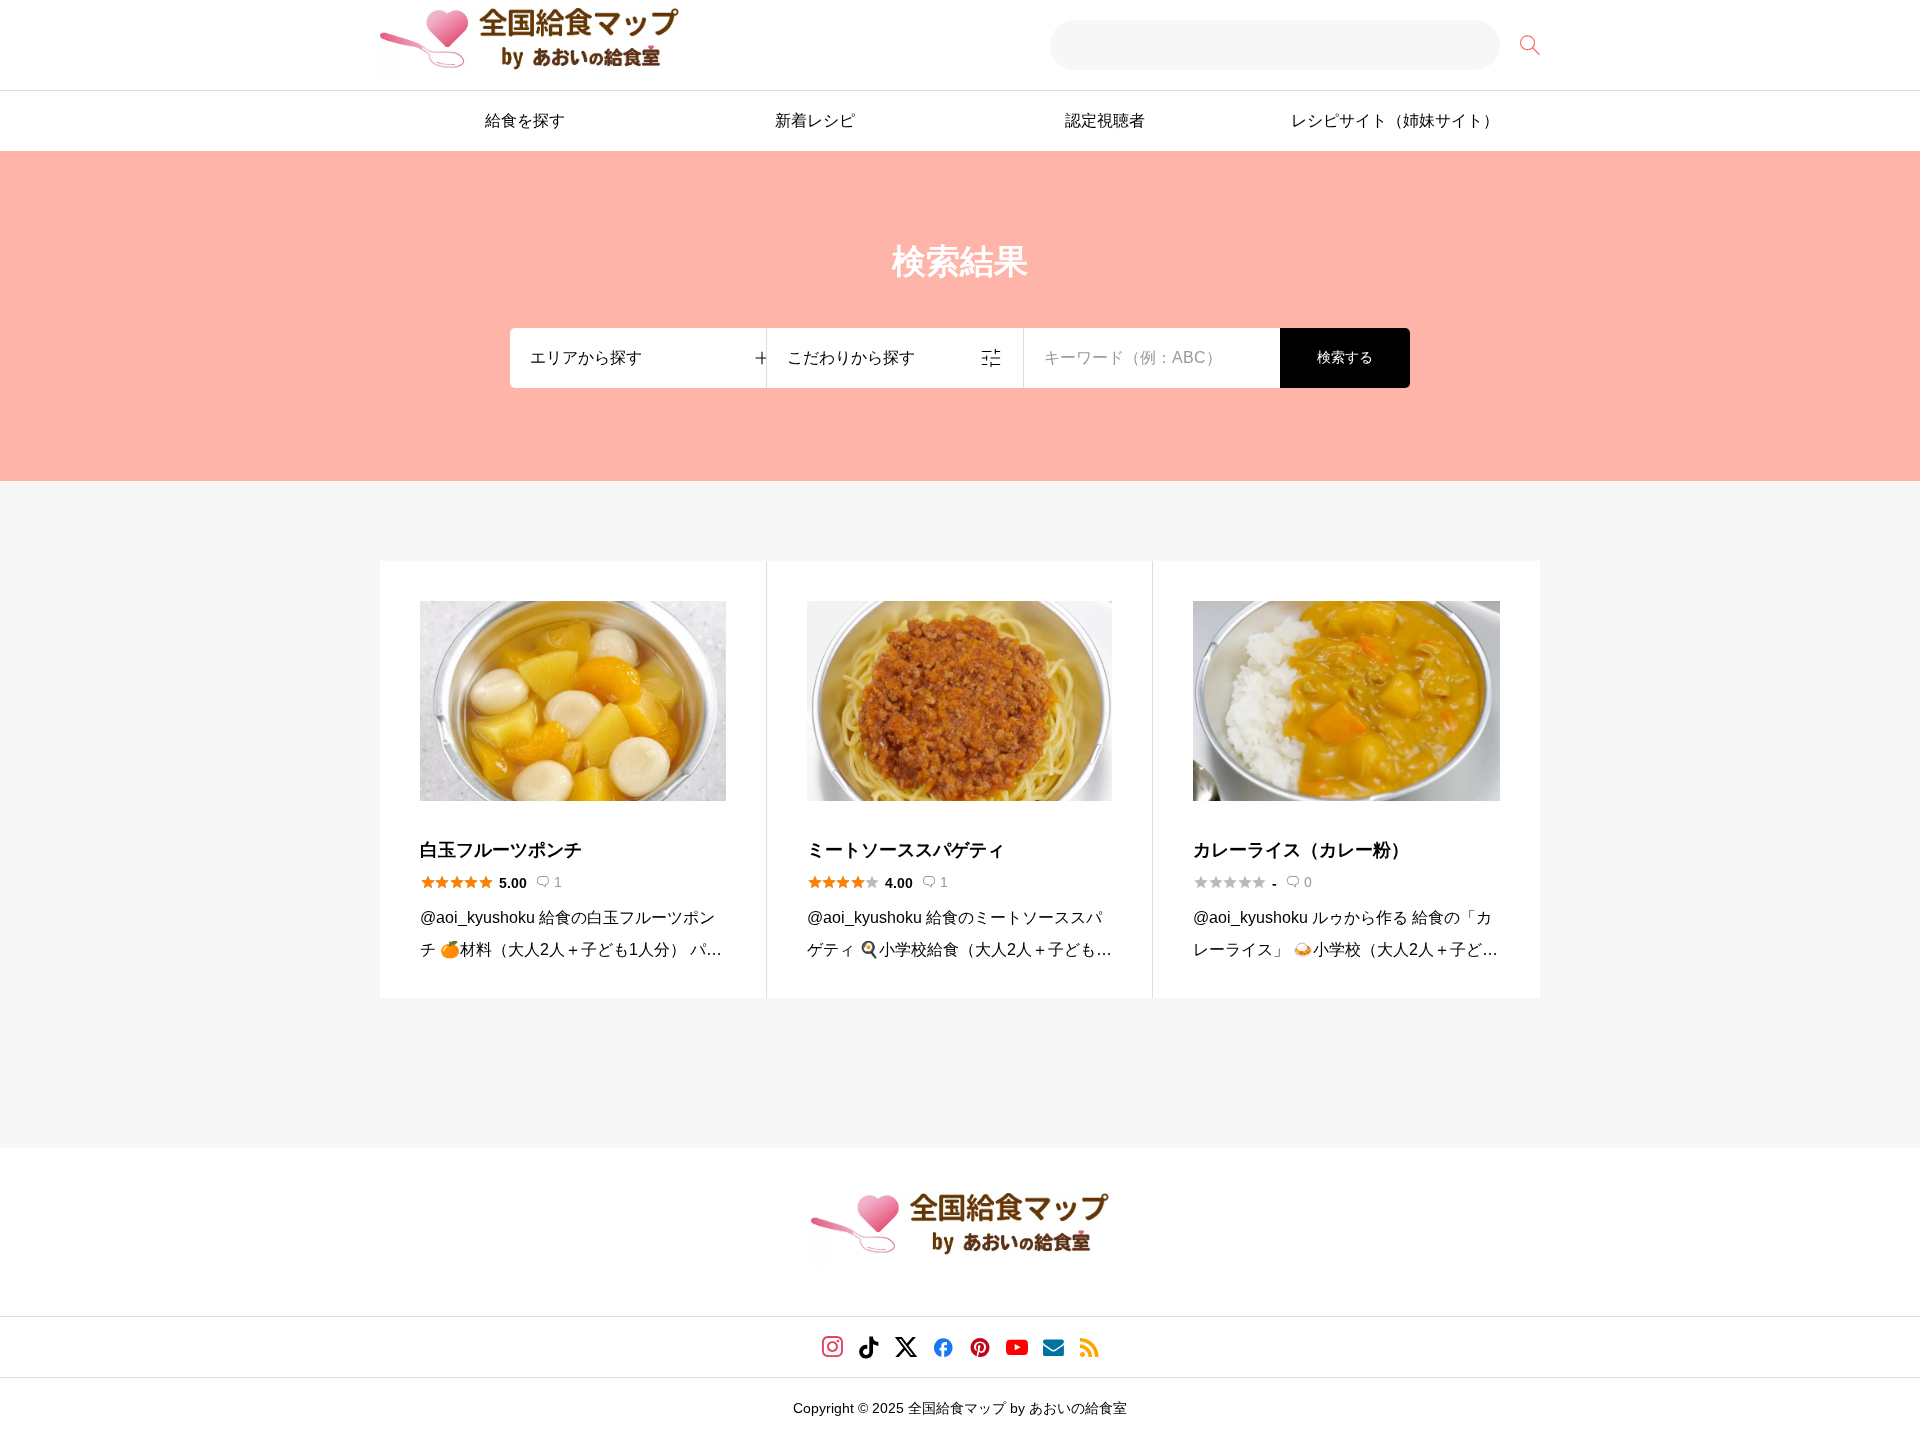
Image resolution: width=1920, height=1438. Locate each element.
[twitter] (906, 1347)
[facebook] (943, 1347)
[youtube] (1017, 1347)
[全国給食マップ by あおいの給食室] (529, 45)
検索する (1345, 357)
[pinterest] (980, 1347)
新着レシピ (815, 120)
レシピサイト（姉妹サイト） (1395, 120)
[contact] (1053, 1347)
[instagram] (832, 1347)
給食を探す (525, 120)
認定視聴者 (1105, 120)
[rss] (1089, 1347)
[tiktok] (869, 1347)
